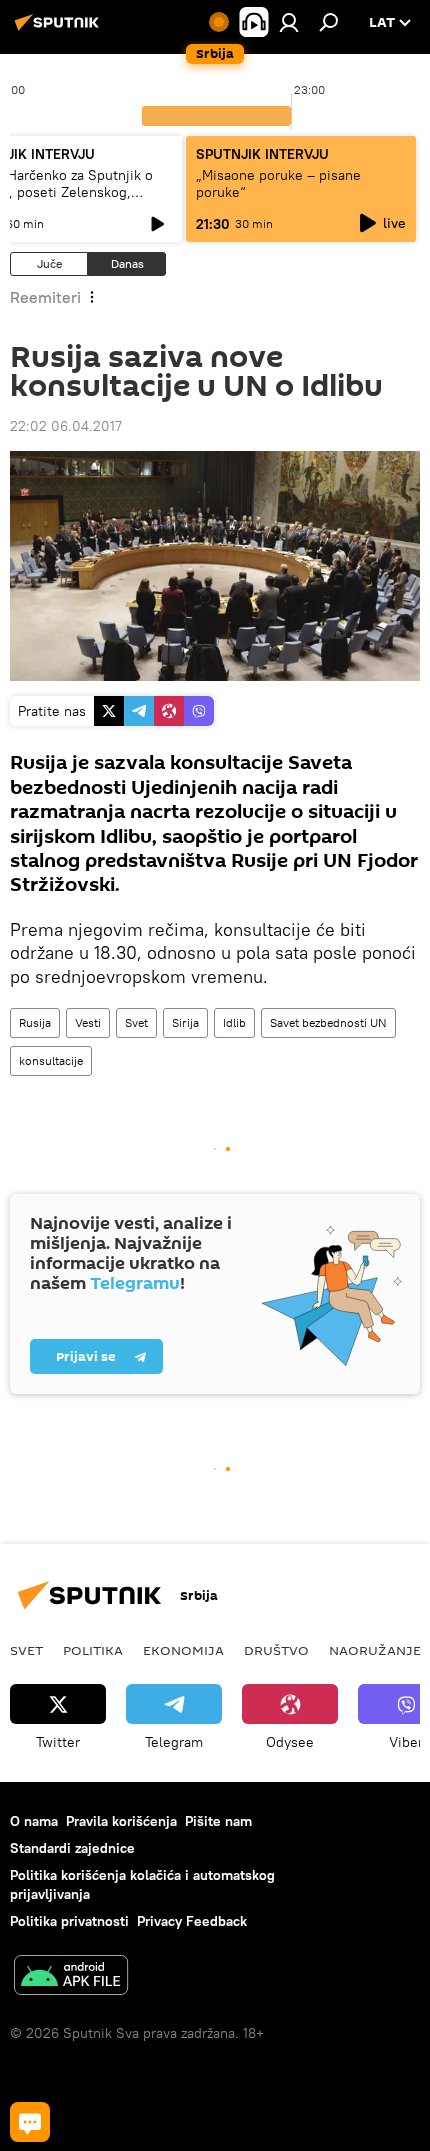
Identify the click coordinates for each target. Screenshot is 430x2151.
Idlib (234, 1022)
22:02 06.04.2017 (66, 426)
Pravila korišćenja (121, 1821)
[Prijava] (289, 22)
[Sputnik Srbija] (60, 30)
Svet (136, 1022)
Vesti (88, 1022)
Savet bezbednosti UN (328, 1022)
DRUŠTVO (276, 1650)
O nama (34, 1821)
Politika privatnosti (69, 1921)
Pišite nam (218, 1821)
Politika (93, 1650)
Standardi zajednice (72, 1848)
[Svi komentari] (30, 2122)
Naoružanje (375, 1650)
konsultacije (51, 1060)
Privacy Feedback (192, 1921)
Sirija (185, 1022)
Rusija (35, 1022)
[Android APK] (71, 1977)
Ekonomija (183, 1650)
